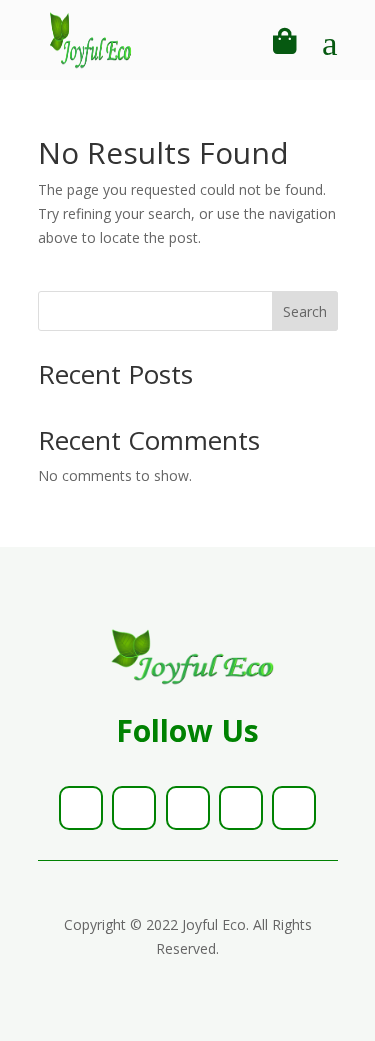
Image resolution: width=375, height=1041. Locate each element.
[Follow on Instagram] (188, 808)
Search (305, 311)
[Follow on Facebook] (81, 808)
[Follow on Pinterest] (241, 808)
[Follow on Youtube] (294, 808)
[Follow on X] (134, 808)
